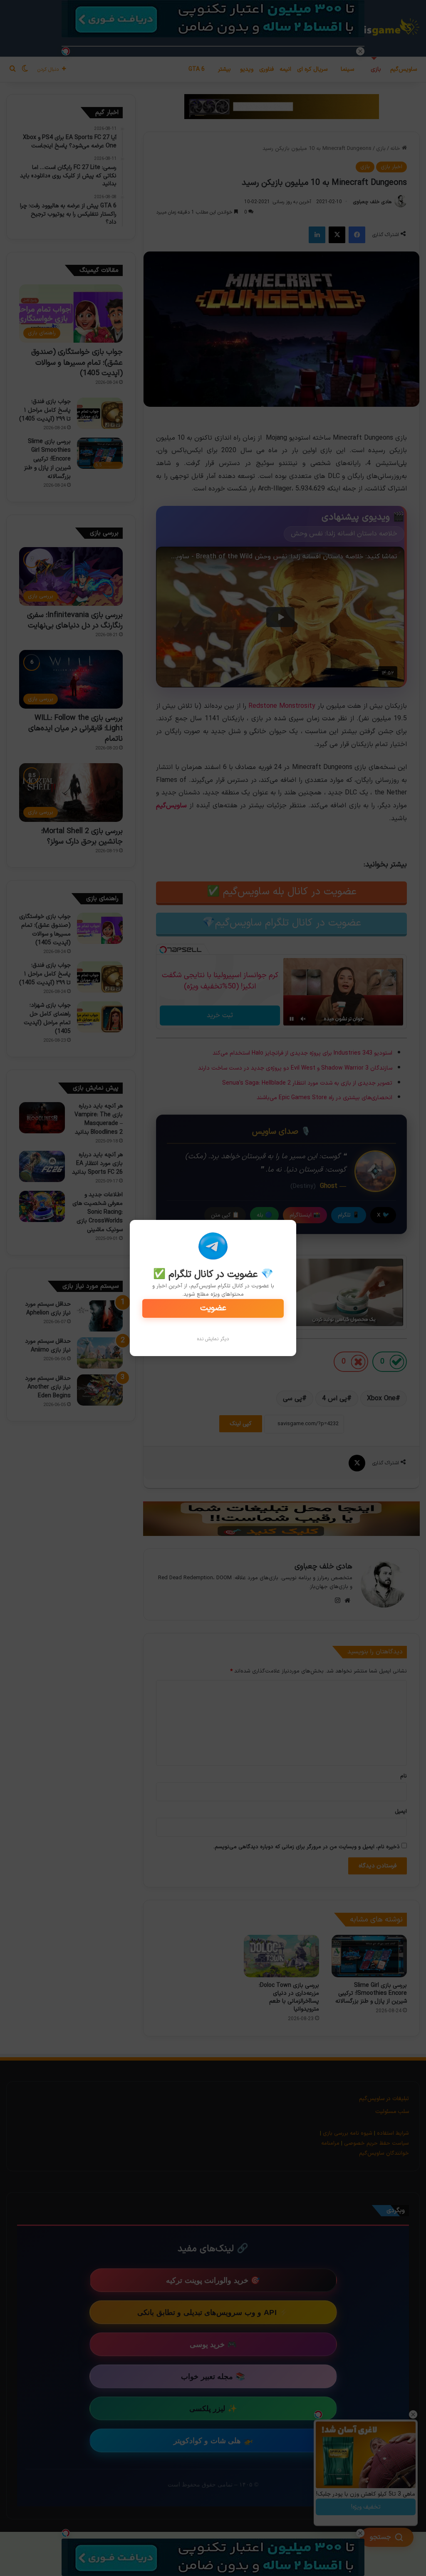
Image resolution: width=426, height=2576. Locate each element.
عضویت (213, 1308)
